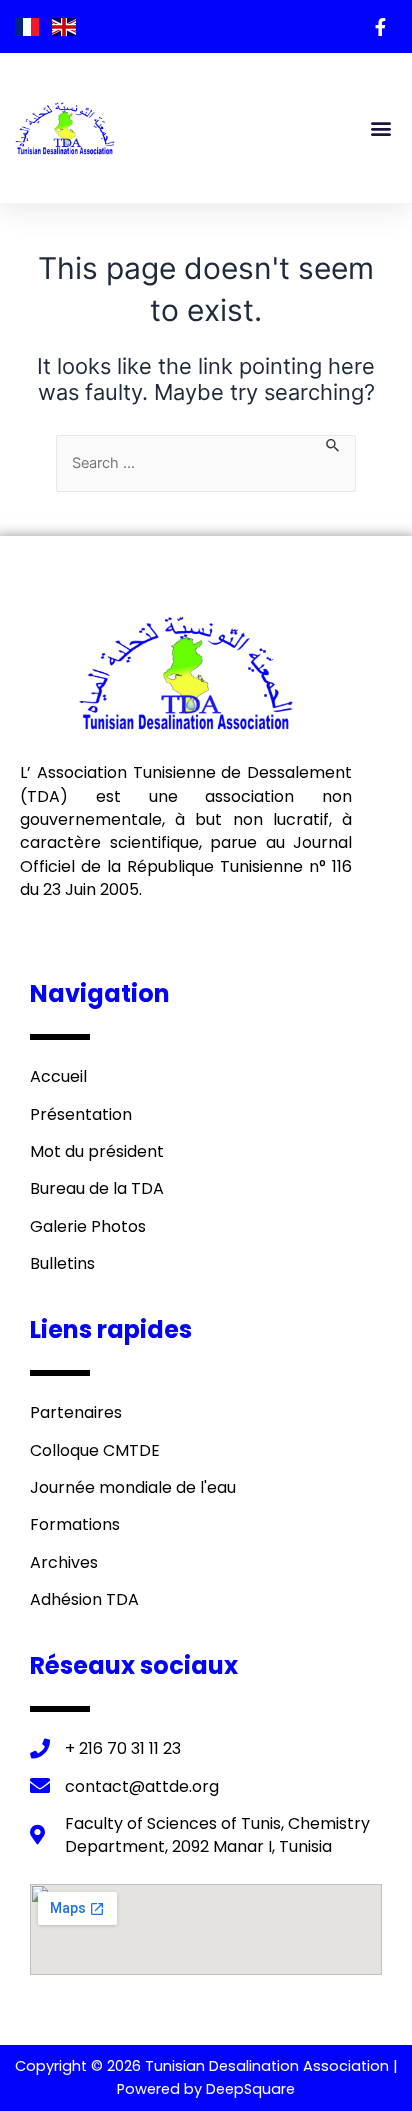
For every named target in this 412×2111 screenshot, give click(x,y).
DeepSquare (250, 2089)
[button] (380, 128)
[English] (64, 26)
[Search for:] (206, 463)
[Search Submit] (333, 444)
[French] (28, 26)
